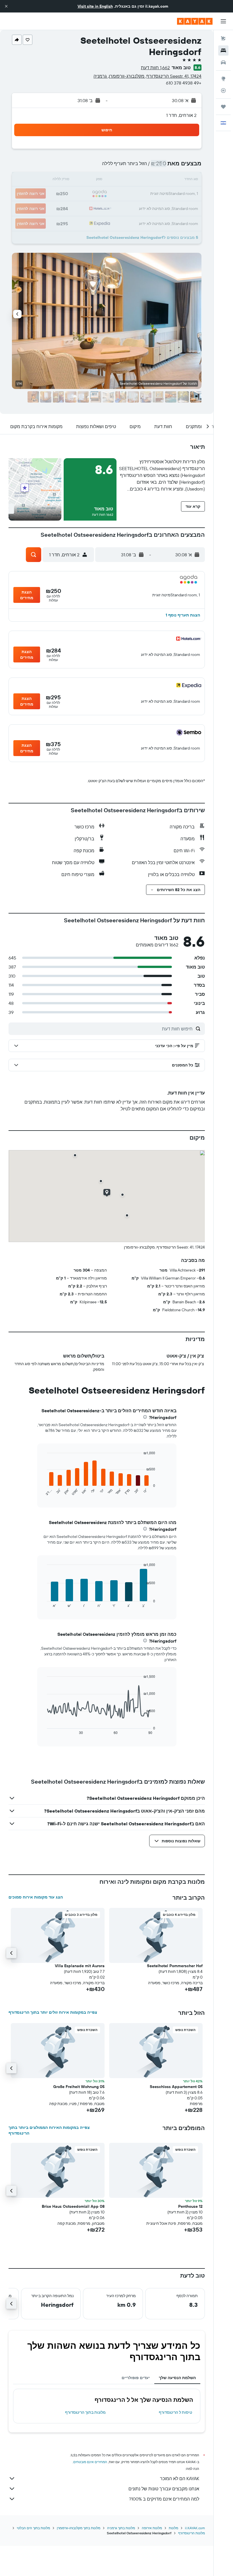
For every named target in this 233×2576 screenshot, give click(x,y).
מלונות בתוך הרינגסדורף (85, 2412)
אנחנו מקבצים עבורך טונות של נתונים (164, 2489)
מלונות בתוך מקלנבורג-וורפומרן (79, 2528)
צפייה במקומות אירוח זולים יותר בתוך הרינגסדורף (53, 2012)
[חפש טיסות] (223, 39)
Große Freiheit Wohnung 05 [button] (79, 2087)
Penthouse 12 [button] (190, 2206)
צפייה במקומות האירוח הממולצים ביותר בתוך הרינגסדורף (49, 2130)
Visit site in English (95, 6)
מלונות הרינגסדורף (192, 2533)
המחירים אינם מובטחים (90, 2462)
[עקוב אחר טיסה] (223, 91)
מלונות (173, 2528)
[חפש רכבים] (223, 62)
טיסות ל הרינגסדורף (175, 2412)
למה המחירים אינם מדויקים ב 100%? (164, 2499)
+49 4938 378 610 (184, 83)
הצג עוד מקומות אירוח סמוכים (36, 1897)
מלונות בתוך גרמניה (121, 2528)
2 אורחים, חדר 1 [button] (181, 115)
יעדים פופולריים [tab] (136, 2378)
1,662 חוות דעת (155, 68)
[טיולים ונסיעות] (223, 107)
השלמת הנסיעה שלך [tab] (177, 2378)
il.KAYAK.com (195, 2528)
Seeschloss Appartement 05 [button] (176, 2087)
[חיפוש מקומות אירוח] (223, 50)
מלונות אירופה (152, 2528)
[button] (6, 6)
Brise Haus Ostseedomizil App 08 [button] (73, 2206)
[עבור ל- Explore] (223, 79)
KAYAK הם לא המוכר (180, 2478)
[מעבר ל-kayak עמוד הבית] (195, 21)
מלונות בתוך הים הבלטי (33, 2528)
